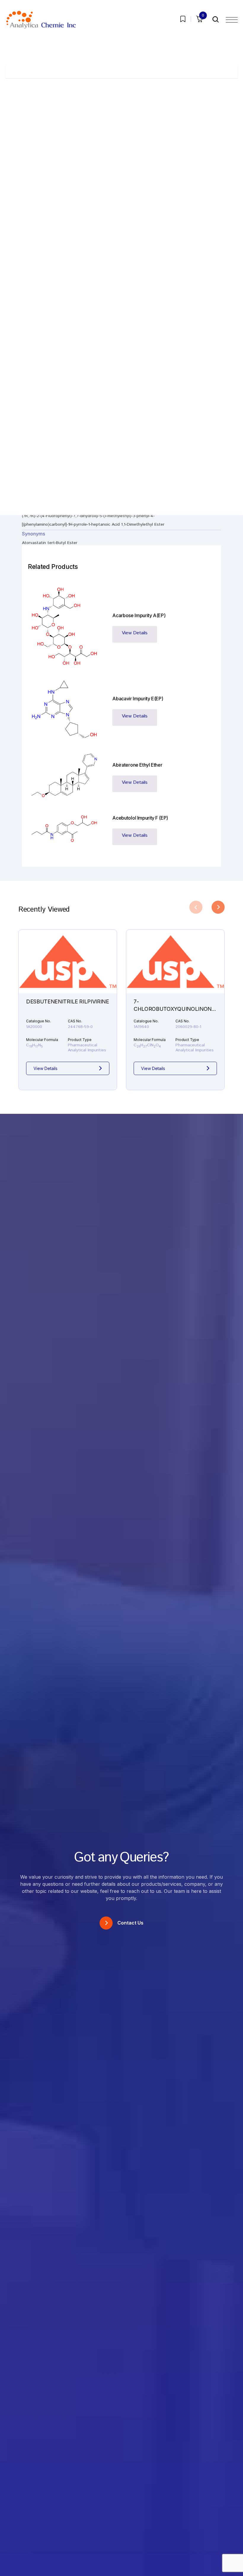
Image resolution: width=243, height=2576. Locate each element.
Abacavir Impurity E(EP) (138, 699)
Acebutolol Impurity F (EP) (140, 818)
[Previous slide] (196, 907)
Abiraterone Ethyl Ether (137, 765)
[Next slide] (218, 907)
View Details (135, 633)
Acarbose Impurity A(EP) (139, 615)
